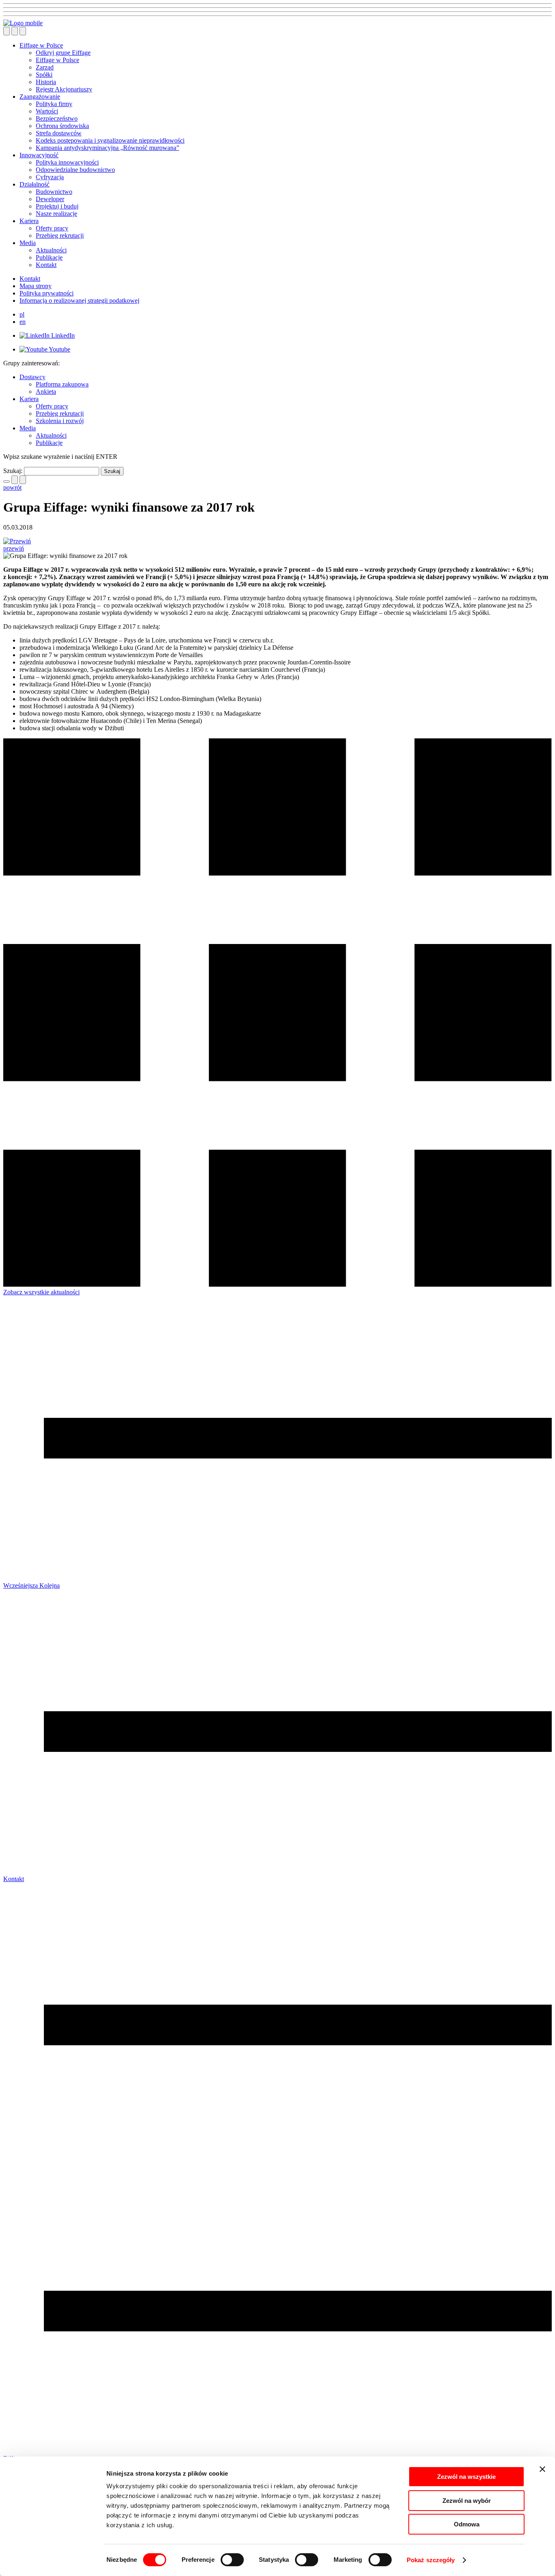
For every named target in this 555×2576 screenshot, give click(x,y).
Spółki (44, 75)
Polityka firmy (54, 104)
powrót (12, 487)
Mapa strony (36, 286)
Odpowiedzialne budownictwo (75, 170)
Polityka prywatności (47, 293)
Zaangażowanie (40, 97)
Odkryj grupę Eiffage (63, 53)
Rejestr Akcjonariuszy (64, 89)
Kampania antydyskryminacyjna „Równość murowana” (107, 148)
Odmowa (467, 2524)
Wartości (47, 111)
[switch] (232, 2560)
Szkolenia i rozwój (60, 421)
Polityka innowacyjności (67, 162)
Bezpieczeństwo (57, 118)
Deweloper (50, 199)
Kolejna (50, 1585)
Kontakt (46, 265)
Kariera (29, 221)
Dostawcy (33, 377)
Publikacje (49, 257)
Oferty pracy (52, 228)
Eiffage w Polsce (41, 45)
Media (28, 243)
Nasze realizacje (56, 214)
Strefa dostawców (59, 133)
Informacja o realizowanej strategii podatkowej (79, 301)
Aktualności (51, 250)
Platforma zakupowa (62, 384)
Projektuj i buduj (57, 206)
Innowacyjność (39, 155)
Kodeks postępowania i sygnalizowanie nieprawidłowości (110, 140)
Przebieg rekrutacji (60, 235)
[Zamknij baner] (542, 2469)
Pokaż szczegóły (431, 2560)
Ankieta (46, 392)
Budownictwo (54, 192)
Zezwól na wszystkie (466, 2477)
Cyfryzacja (50, 177)
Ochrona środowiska (62, 126)
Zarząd (45, 67)
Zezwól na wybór (467, 2501)
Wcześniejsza (21, 1585)
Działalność (35, 184)
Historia (46, 82)
